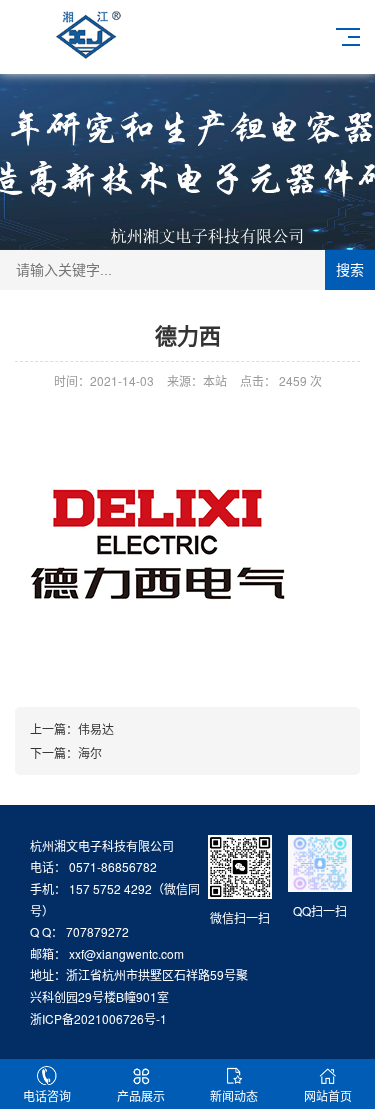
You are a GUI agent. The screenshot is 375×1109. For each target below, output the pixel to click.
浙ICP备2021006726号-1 (98, 1018)
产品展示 (141, 1095)
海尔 (90, 752)
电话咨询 (47, 1095)
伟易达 (96, 728)
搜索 (350, 270)
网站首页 (328, 1095)
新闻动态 (234, 1095)
